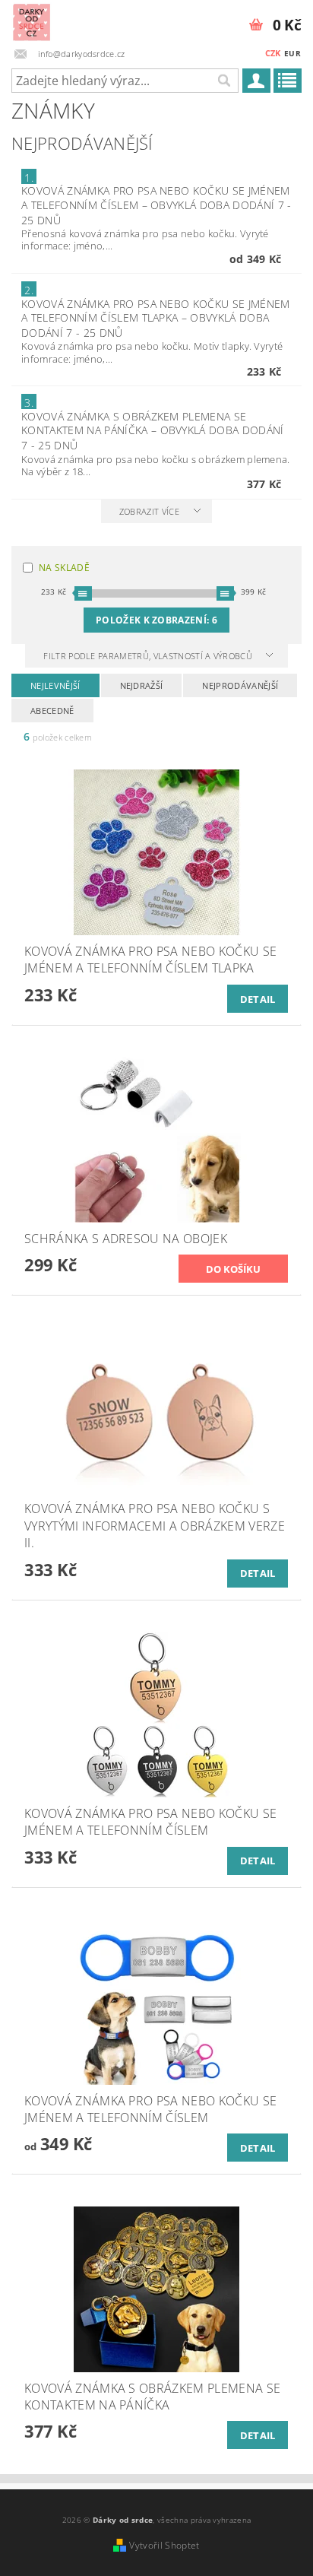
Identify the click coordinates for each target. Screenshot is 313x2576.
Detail (258, 999)
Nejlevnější (55, 685)
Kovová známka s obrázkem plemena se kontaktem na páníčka (152, 431)
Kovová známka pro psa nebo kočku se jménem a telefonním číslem (156, 205)
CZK (273, 53)
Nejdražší (142, 685)
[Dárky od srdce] (32, 20)
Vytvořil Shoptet (164, 2545)
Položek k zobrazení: (156, 620)
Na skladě (64, 568)
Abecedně (52, 711)
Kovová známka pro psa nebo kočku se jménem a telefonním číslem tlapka (155, 318)
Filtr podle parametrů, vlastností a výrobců (149, 656)
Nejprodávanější (240, 685)
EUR (292, 53)
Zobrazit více (149, 511)
